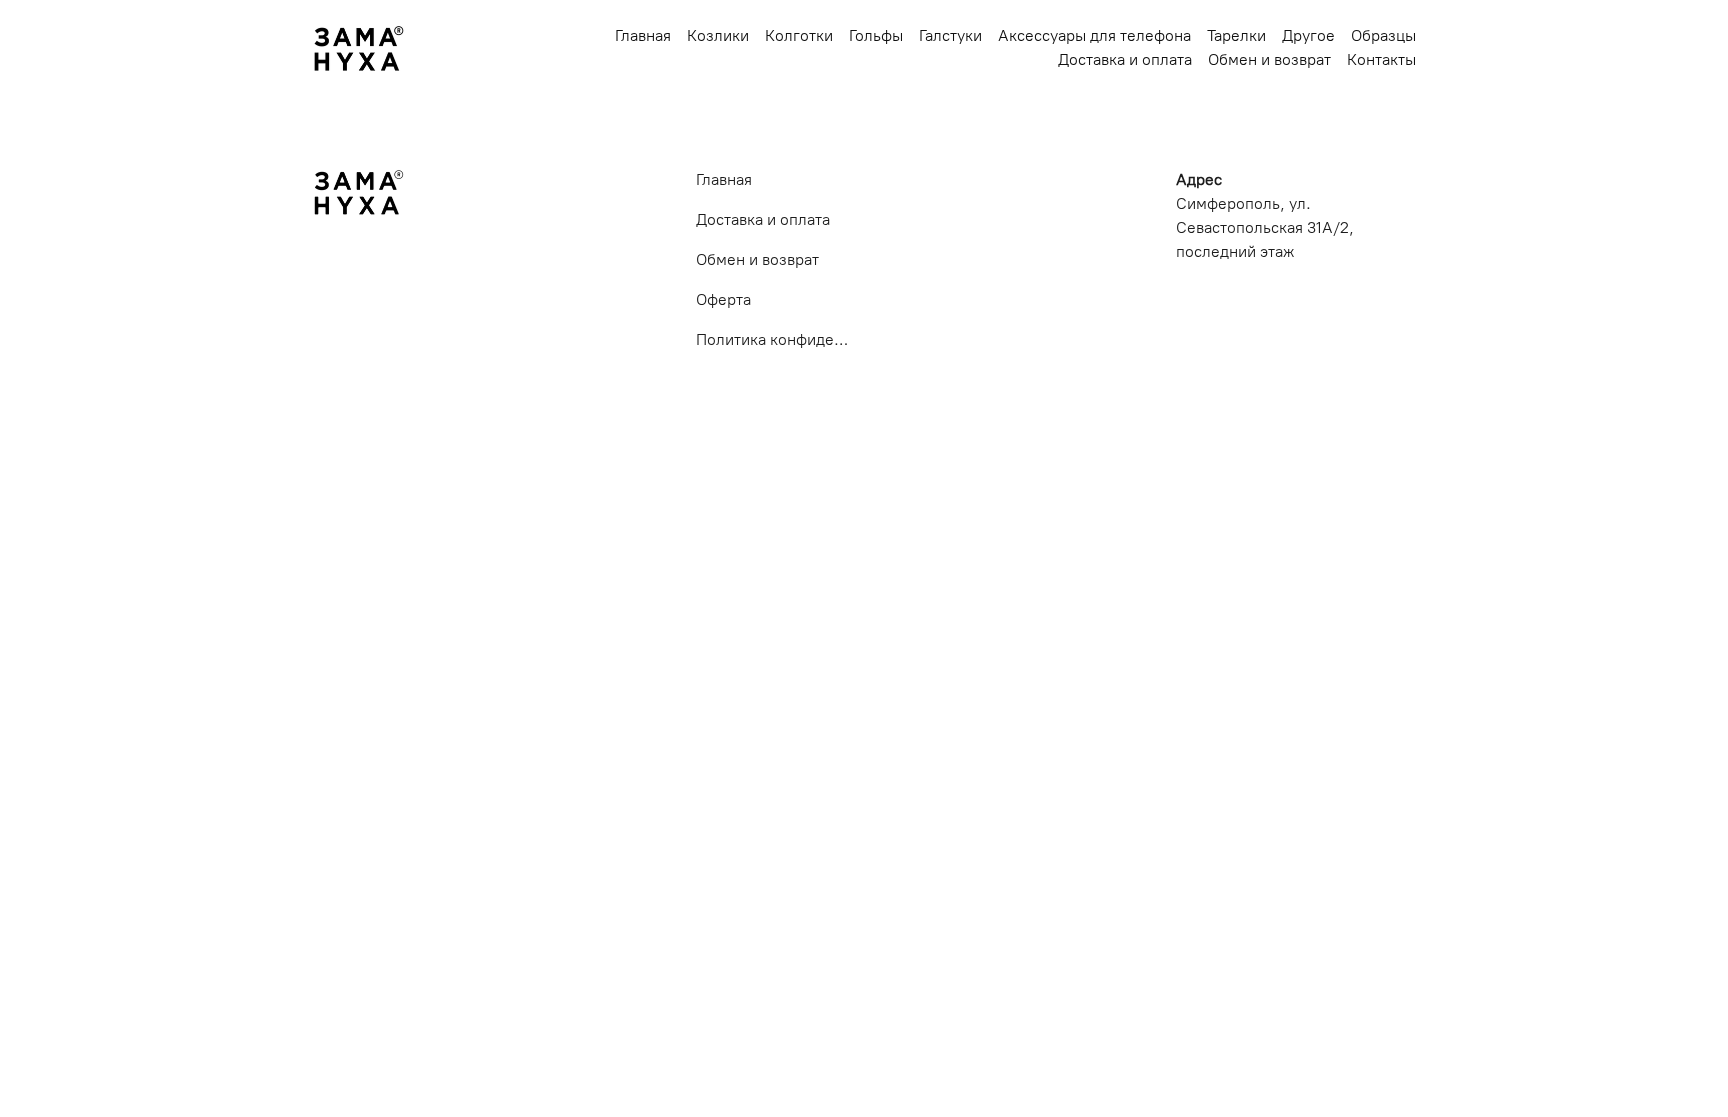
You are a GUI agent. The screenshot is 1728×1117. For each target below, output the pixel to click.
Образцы (1383, 35)
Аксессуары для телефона (1094, 35)
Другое (1308, 35)
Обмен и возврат (1269, 59)
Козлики (718, 35)
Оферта (723, 299)
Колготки (799, 35)
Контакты (1381, 59)
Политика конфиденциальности (772, 339)
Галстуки (950, 35)
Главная (643, 35)
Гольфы (876, 35)
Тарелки (1236, 35)
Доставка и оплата (1125, 59)
